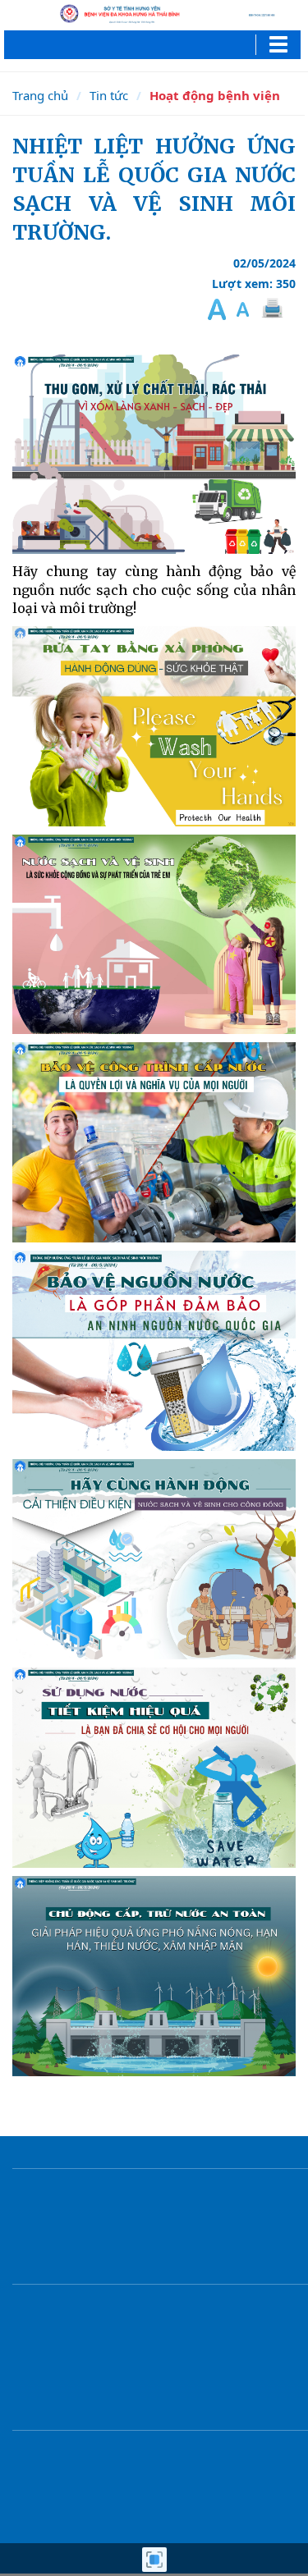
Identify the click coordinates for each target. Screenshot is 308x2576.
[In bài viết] (271, 309)
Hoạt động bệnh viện (215, 95)
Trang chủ (40, 95)
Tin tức (109, 95)
